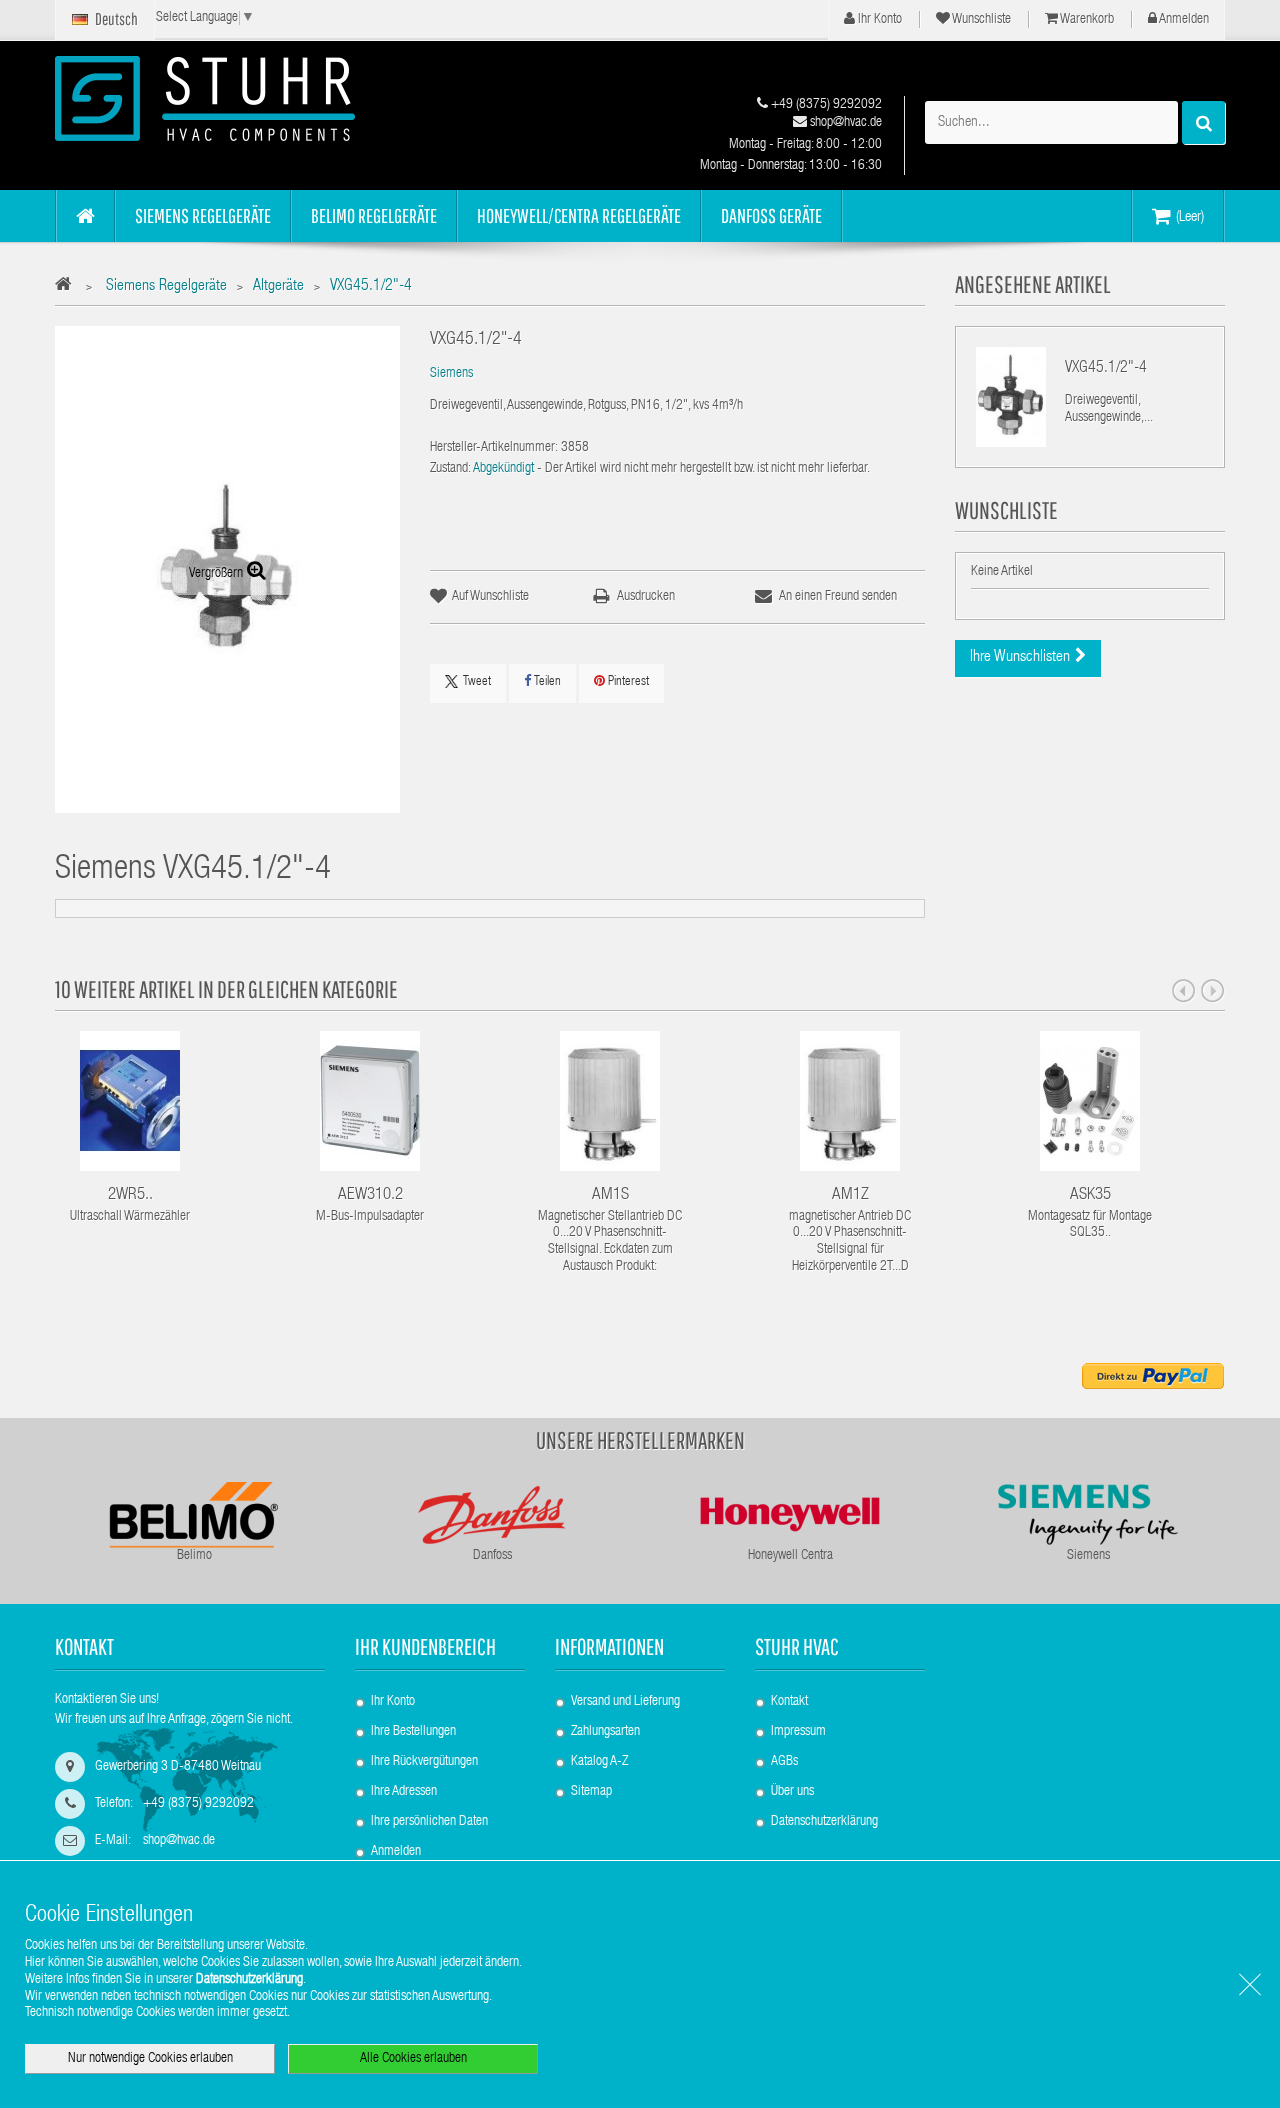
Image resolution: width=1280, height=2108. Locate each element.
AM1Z (850, 1195)
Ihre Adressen (404, 1792)
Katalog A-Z (599, 1762)
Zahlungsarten (605, 1732)
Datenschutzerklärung (824, 1822)
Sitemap (591, 1792)
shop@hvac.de (844, 123)
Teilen (546, 682)
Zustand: (450, 469)
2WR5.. (130, 1195)
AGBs (784, 1762)
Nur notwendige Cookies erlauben (150, 2059)
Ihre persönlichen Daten (429, 1822)
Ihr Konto (878, 20)
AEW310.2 (370, 1195)
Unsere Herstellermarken (640, 1440)
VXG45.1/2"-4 (1106, 369)
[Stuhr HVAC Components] (240, 98)
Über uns (792, 1792)
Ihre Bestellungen (413, 1732)
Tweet (477, 682)
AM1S (610, 1195)
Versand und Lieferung (625, 1702)
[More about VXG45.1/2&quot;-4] (1011, 397)
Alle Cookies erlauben (413, 2059)
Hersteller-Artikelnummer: (494, 448)
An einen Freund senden (838, 597)
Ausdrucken (646, 597)
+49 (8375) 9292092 (825, 105)
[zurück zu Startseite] (68, 287)
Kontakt (789, 1702)
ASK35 (1090, 1195)
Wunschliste (980, 20)
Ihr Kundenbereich (425, 1646)
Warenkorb (1086, 20)
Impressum (798, 1732)
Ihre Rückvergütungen (424, 1762)
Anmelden (1183, 20)
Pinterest (627, 682)
